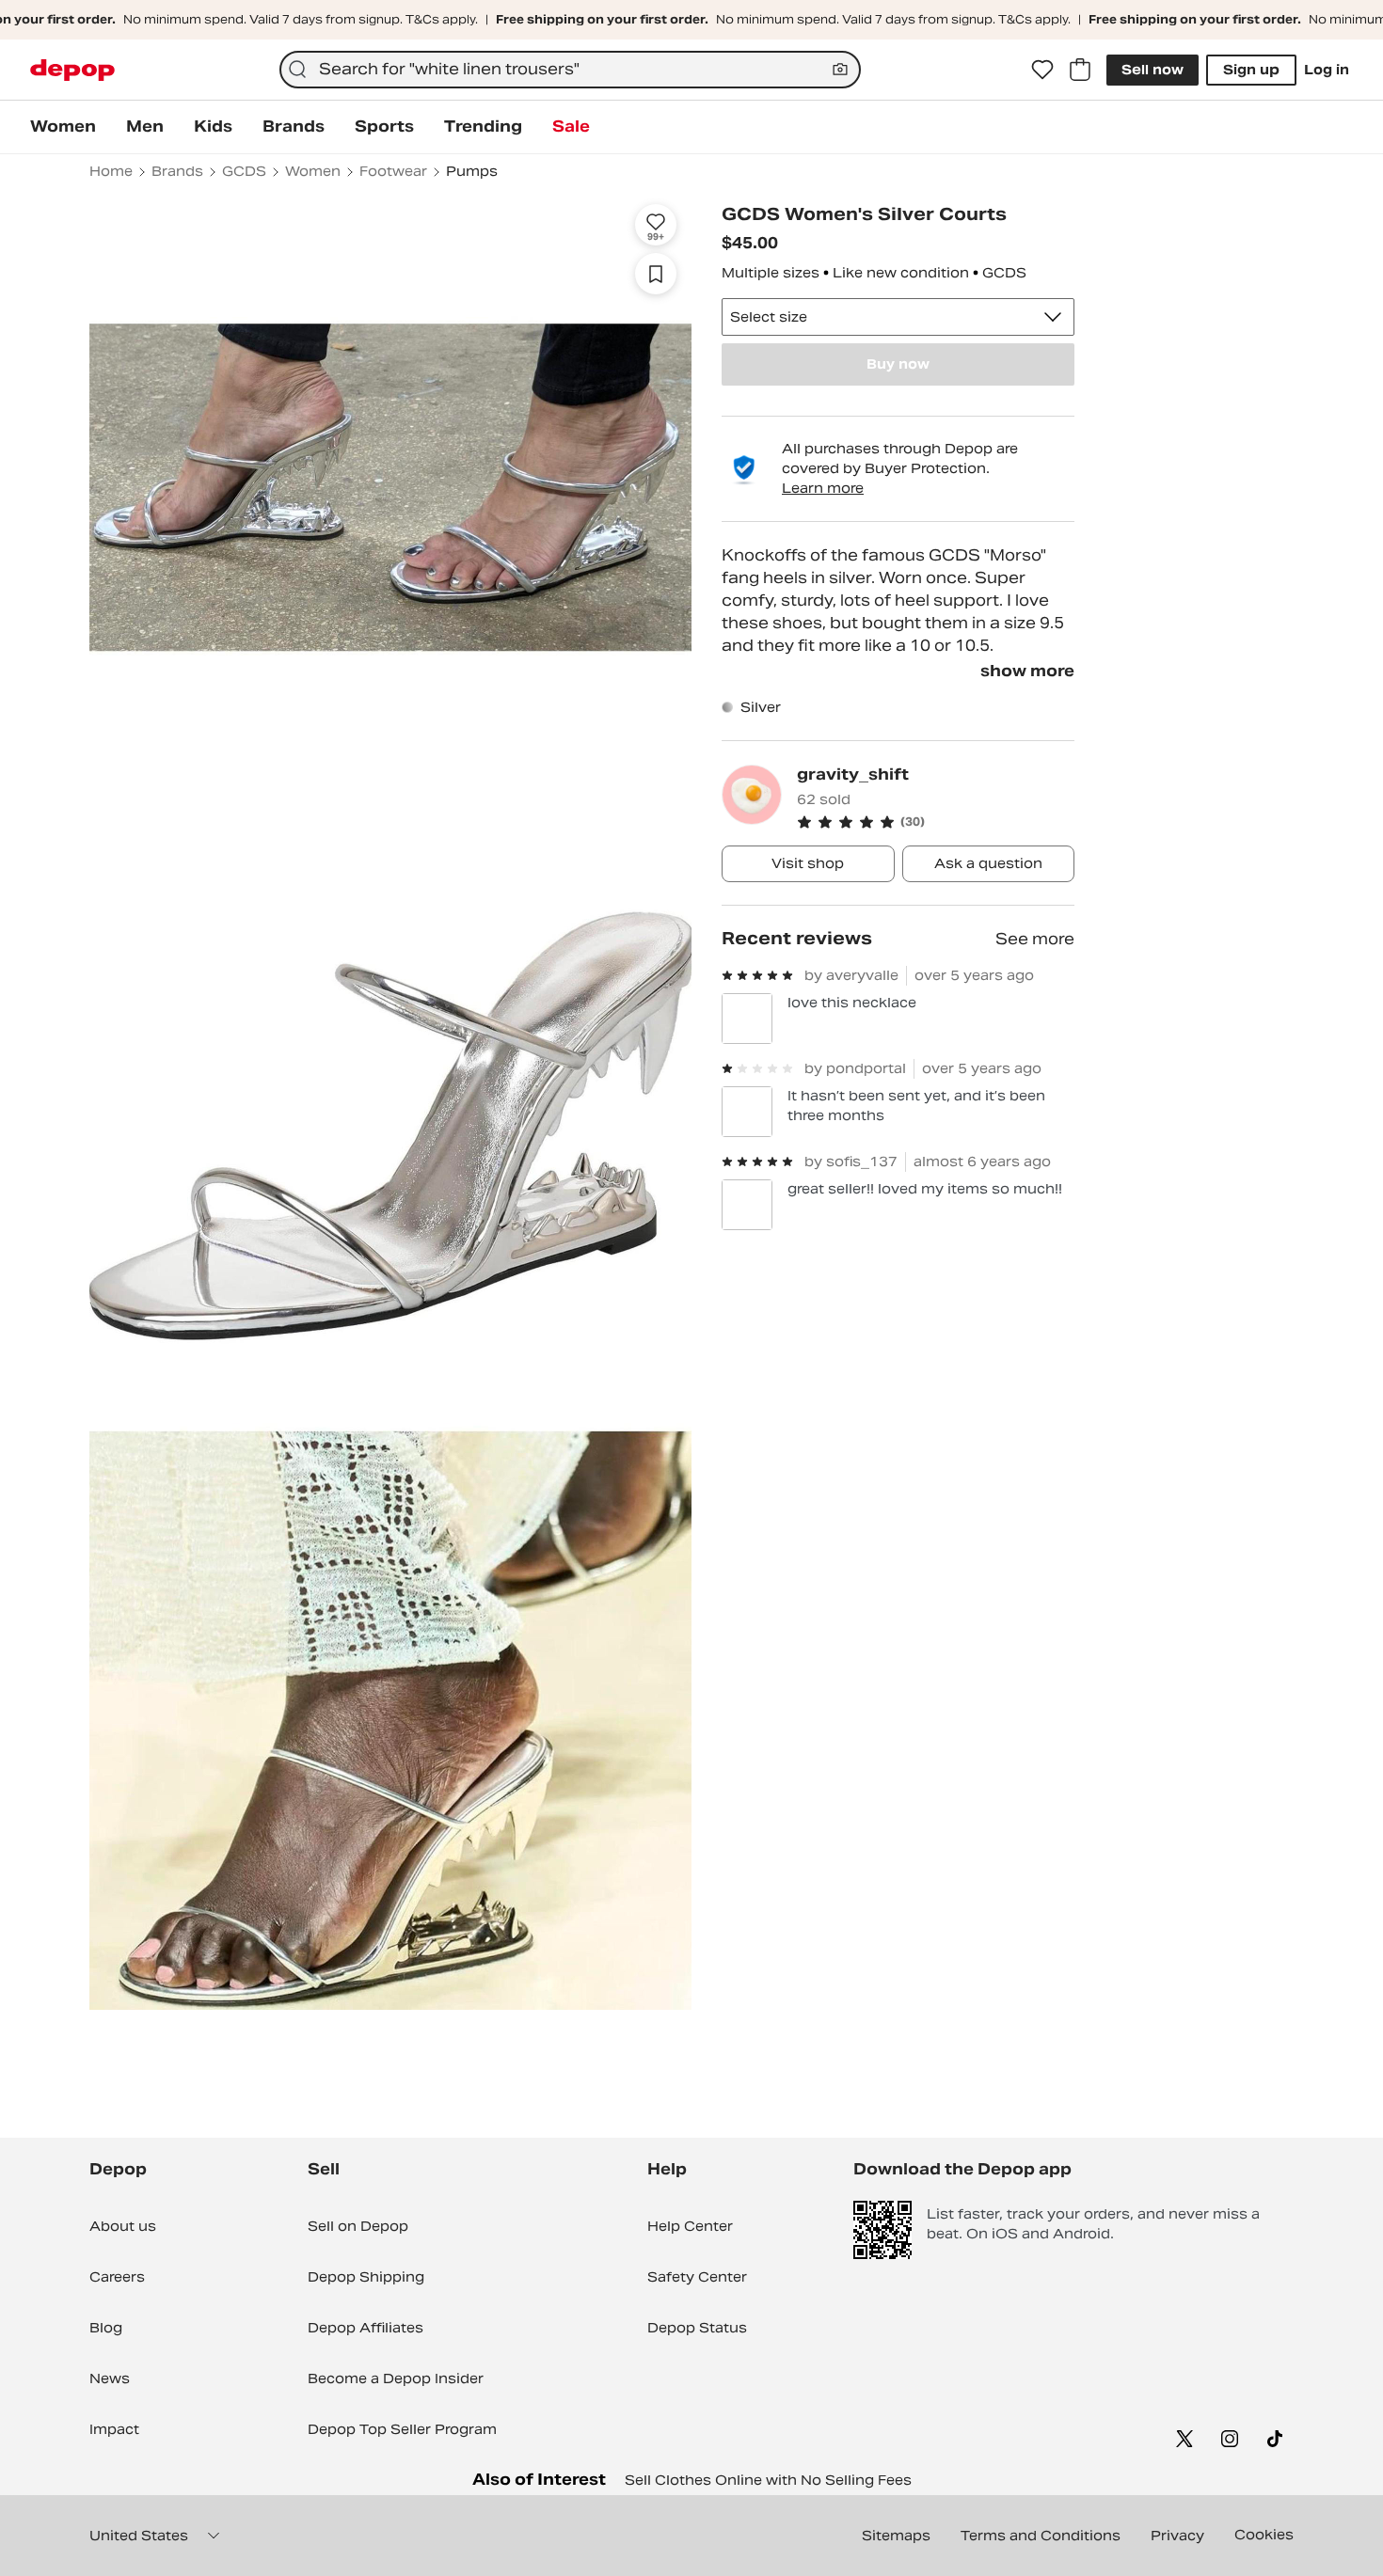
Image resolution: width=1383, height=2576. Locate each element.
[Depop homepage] (72, 70)
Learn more (823, 488)
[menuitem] (63, 127)
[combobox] (570, 70)
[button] (936, 822)
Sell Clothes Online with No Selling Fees (768, 2480)
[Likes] (1042, 70)
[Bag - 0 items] (1080, 70)
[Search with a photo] (840, 70)
